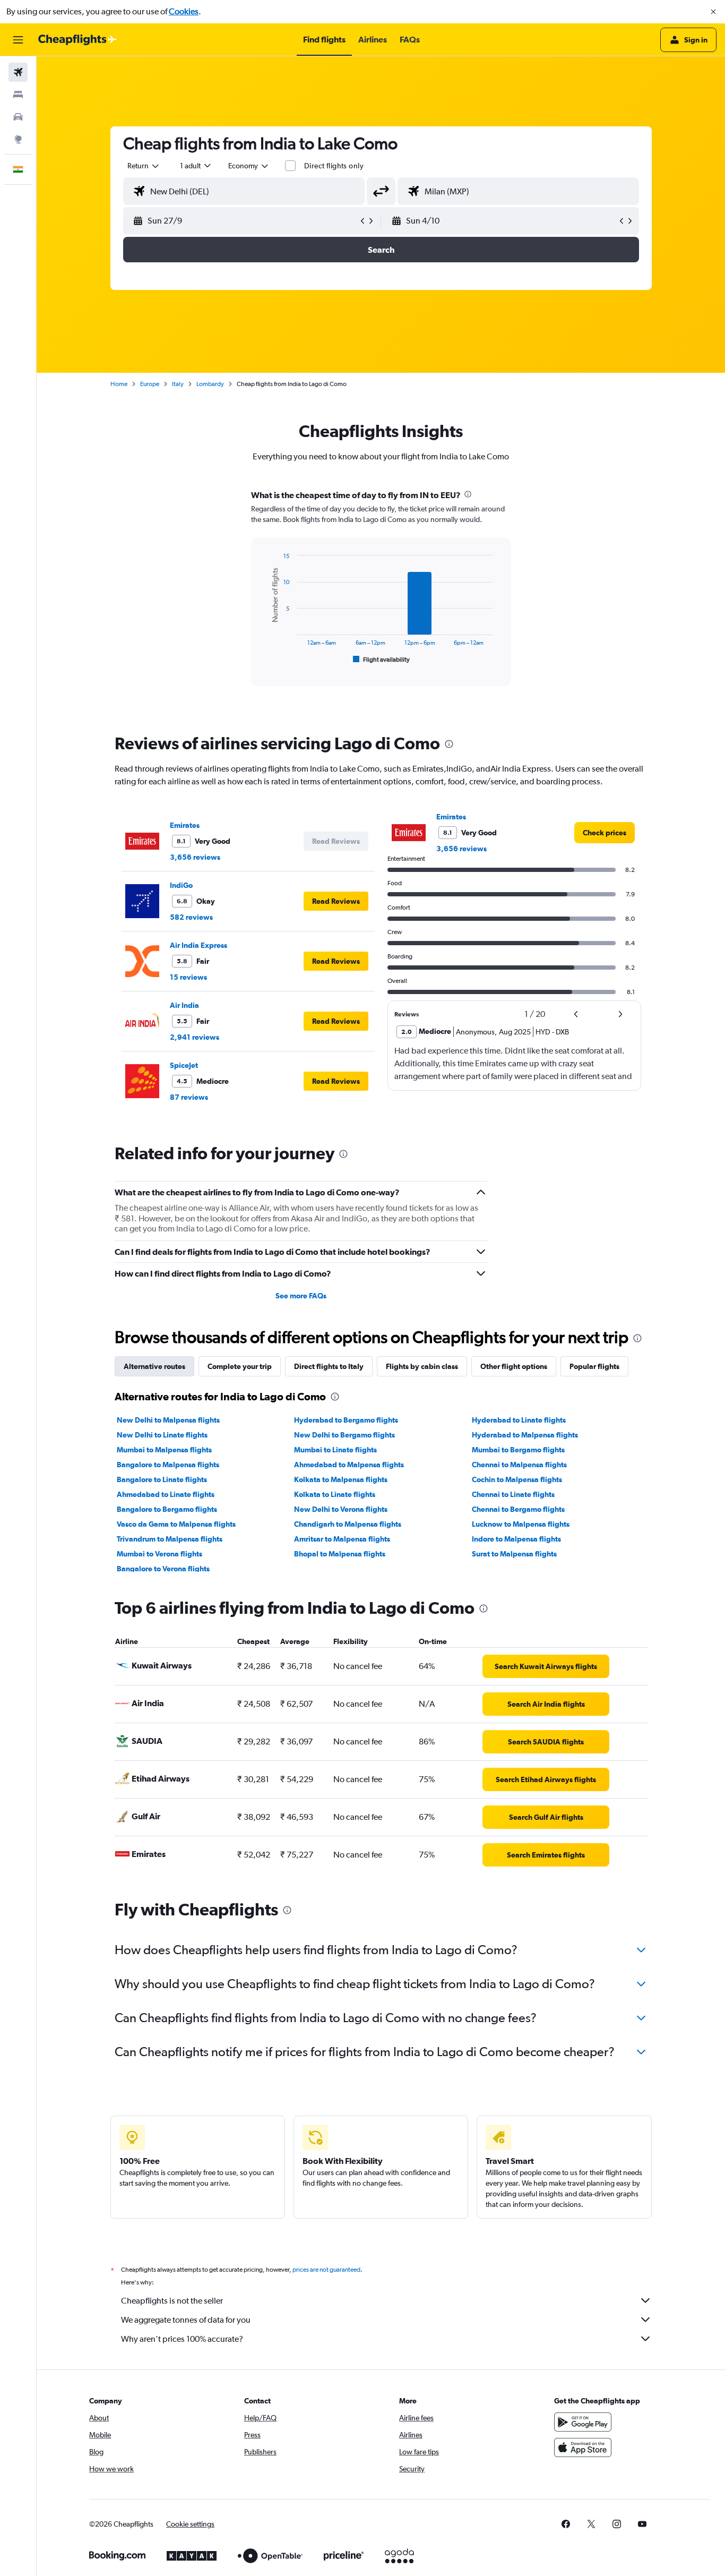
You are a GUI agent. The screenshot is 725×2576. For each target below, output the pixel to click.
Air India (184, 1005)
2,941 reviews (195, 1037)
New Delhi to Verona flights (341, 1509)
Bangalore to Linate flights (162, 1479)
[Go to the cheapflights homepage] (77, 40)
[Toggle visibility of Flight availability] (382, 660)
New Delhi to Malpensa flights (168, 1420)
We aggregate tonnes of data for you (186, 2320)
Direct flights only (334, 166)
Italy (178, 384)
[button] (713, 12)
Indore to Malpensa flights (516, 1539)
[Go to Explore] (18, 139)
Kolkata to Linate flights (335, 1494)
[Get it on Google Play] (583, 2422)
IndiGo (181, 885)
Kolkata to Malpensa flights (341, 1479)
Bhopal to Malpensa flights (340, 1554)
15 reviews (188, 977)
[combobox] (144, 166)
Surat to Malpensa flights (514, 1554)
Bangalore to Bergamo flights (167, 1509)
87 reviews (189, 1097)
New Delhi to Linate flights (162, 1435)
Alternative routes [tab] (154, 1366)
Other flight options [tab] (514, 1366)
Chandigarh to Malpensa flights (348, 1524)
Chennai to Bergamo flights (518, 1509)
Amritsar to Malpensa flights (342, 1539)
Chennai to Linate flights (513, 1494)
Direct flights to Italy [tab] (329, 1366)
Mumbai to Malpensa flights (164, 1450)
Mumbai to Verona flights (159, 1554)
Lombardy (210, 384)
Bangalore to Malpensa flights (168, 1465)
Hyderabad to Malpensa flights (525, 1435)
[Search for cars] (18, 117)
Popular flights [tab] (594, 1366)
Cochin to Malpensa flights (517, 1479)
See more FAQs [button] (301, 1296)
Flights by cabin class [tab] (422, 1366)
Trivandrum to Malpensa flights (170, 1539)
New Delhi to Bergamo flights (344, 1435)
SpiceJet (184, 1065)
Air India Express (198, 945)
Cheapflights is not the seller (172, 2301)
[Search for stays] (18, 95)
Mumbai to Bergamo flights (518, 1450)
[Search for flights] (18, 72)
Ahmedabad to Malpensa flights (349, 1465)
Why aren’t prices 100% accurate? (182, 2339)
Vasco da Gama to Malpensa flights (176, 1524)
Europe (150, 384)
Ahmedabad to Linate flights (166, 1494)
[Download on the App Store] (583, 2447)
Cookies (184, 11)
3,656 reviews (195, 857)
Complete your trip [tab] (240, 1366)
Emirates (185, 825)
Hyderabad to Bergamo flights (346, 1420)
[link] (605, 833)
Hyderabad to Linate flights (519, 1420)
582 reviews (191, 917)
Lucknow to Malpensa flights (521, 1524)
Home (119, 384)
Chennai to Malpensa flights (519, 1465)
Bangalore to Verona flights (163, 1569)
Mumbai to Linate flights (335, 1450)
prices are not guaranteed (326, 2270)
